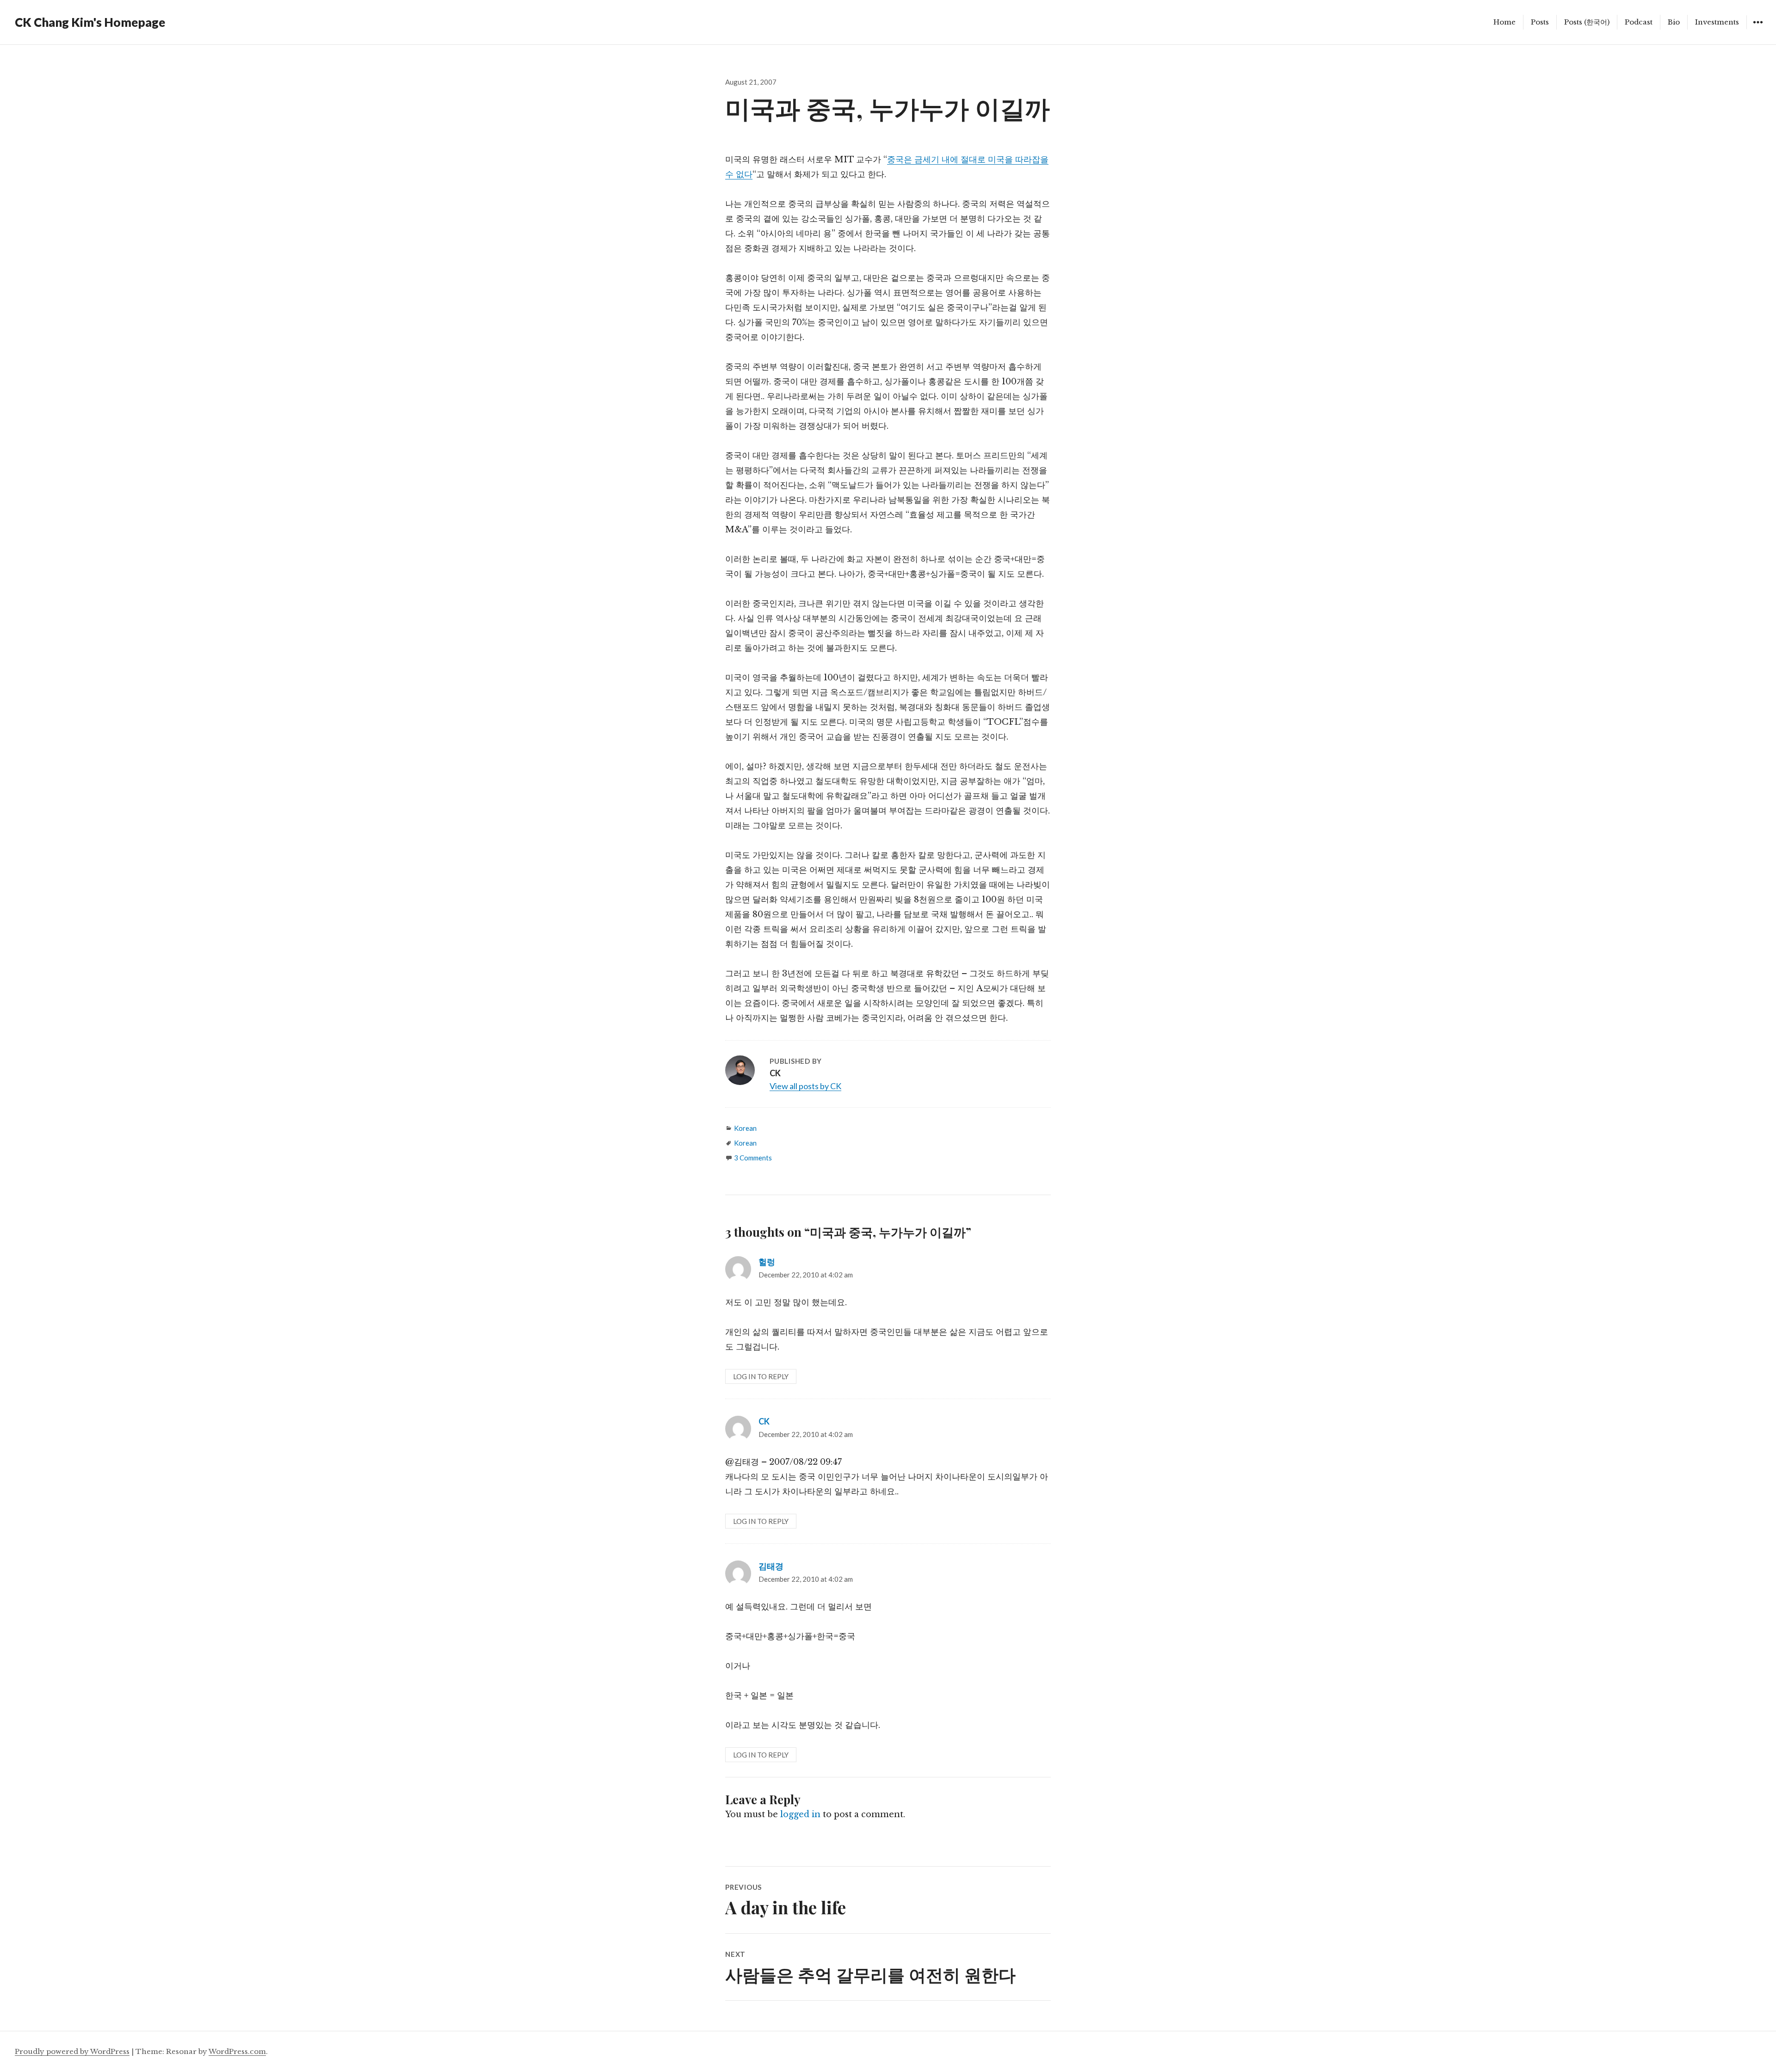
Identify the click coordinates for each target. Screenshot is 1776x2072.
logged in (800, 1814)
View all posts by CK (805, 1086)
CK (764, 1421)
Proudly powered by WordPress (72, 2051)
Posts (1540, 22)
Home (1505, 22)
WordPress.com (237, 2051)
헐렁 (767, 1262)
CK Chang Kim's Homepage (90, 22)
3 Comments (753, 1158)
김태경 (771, 1566)
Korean (745, 1128)
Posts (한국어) (1587, 22)
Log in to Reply (761, 1376)
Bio (1674, 22)
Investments (1717, 22)
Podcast (1639, 22)
